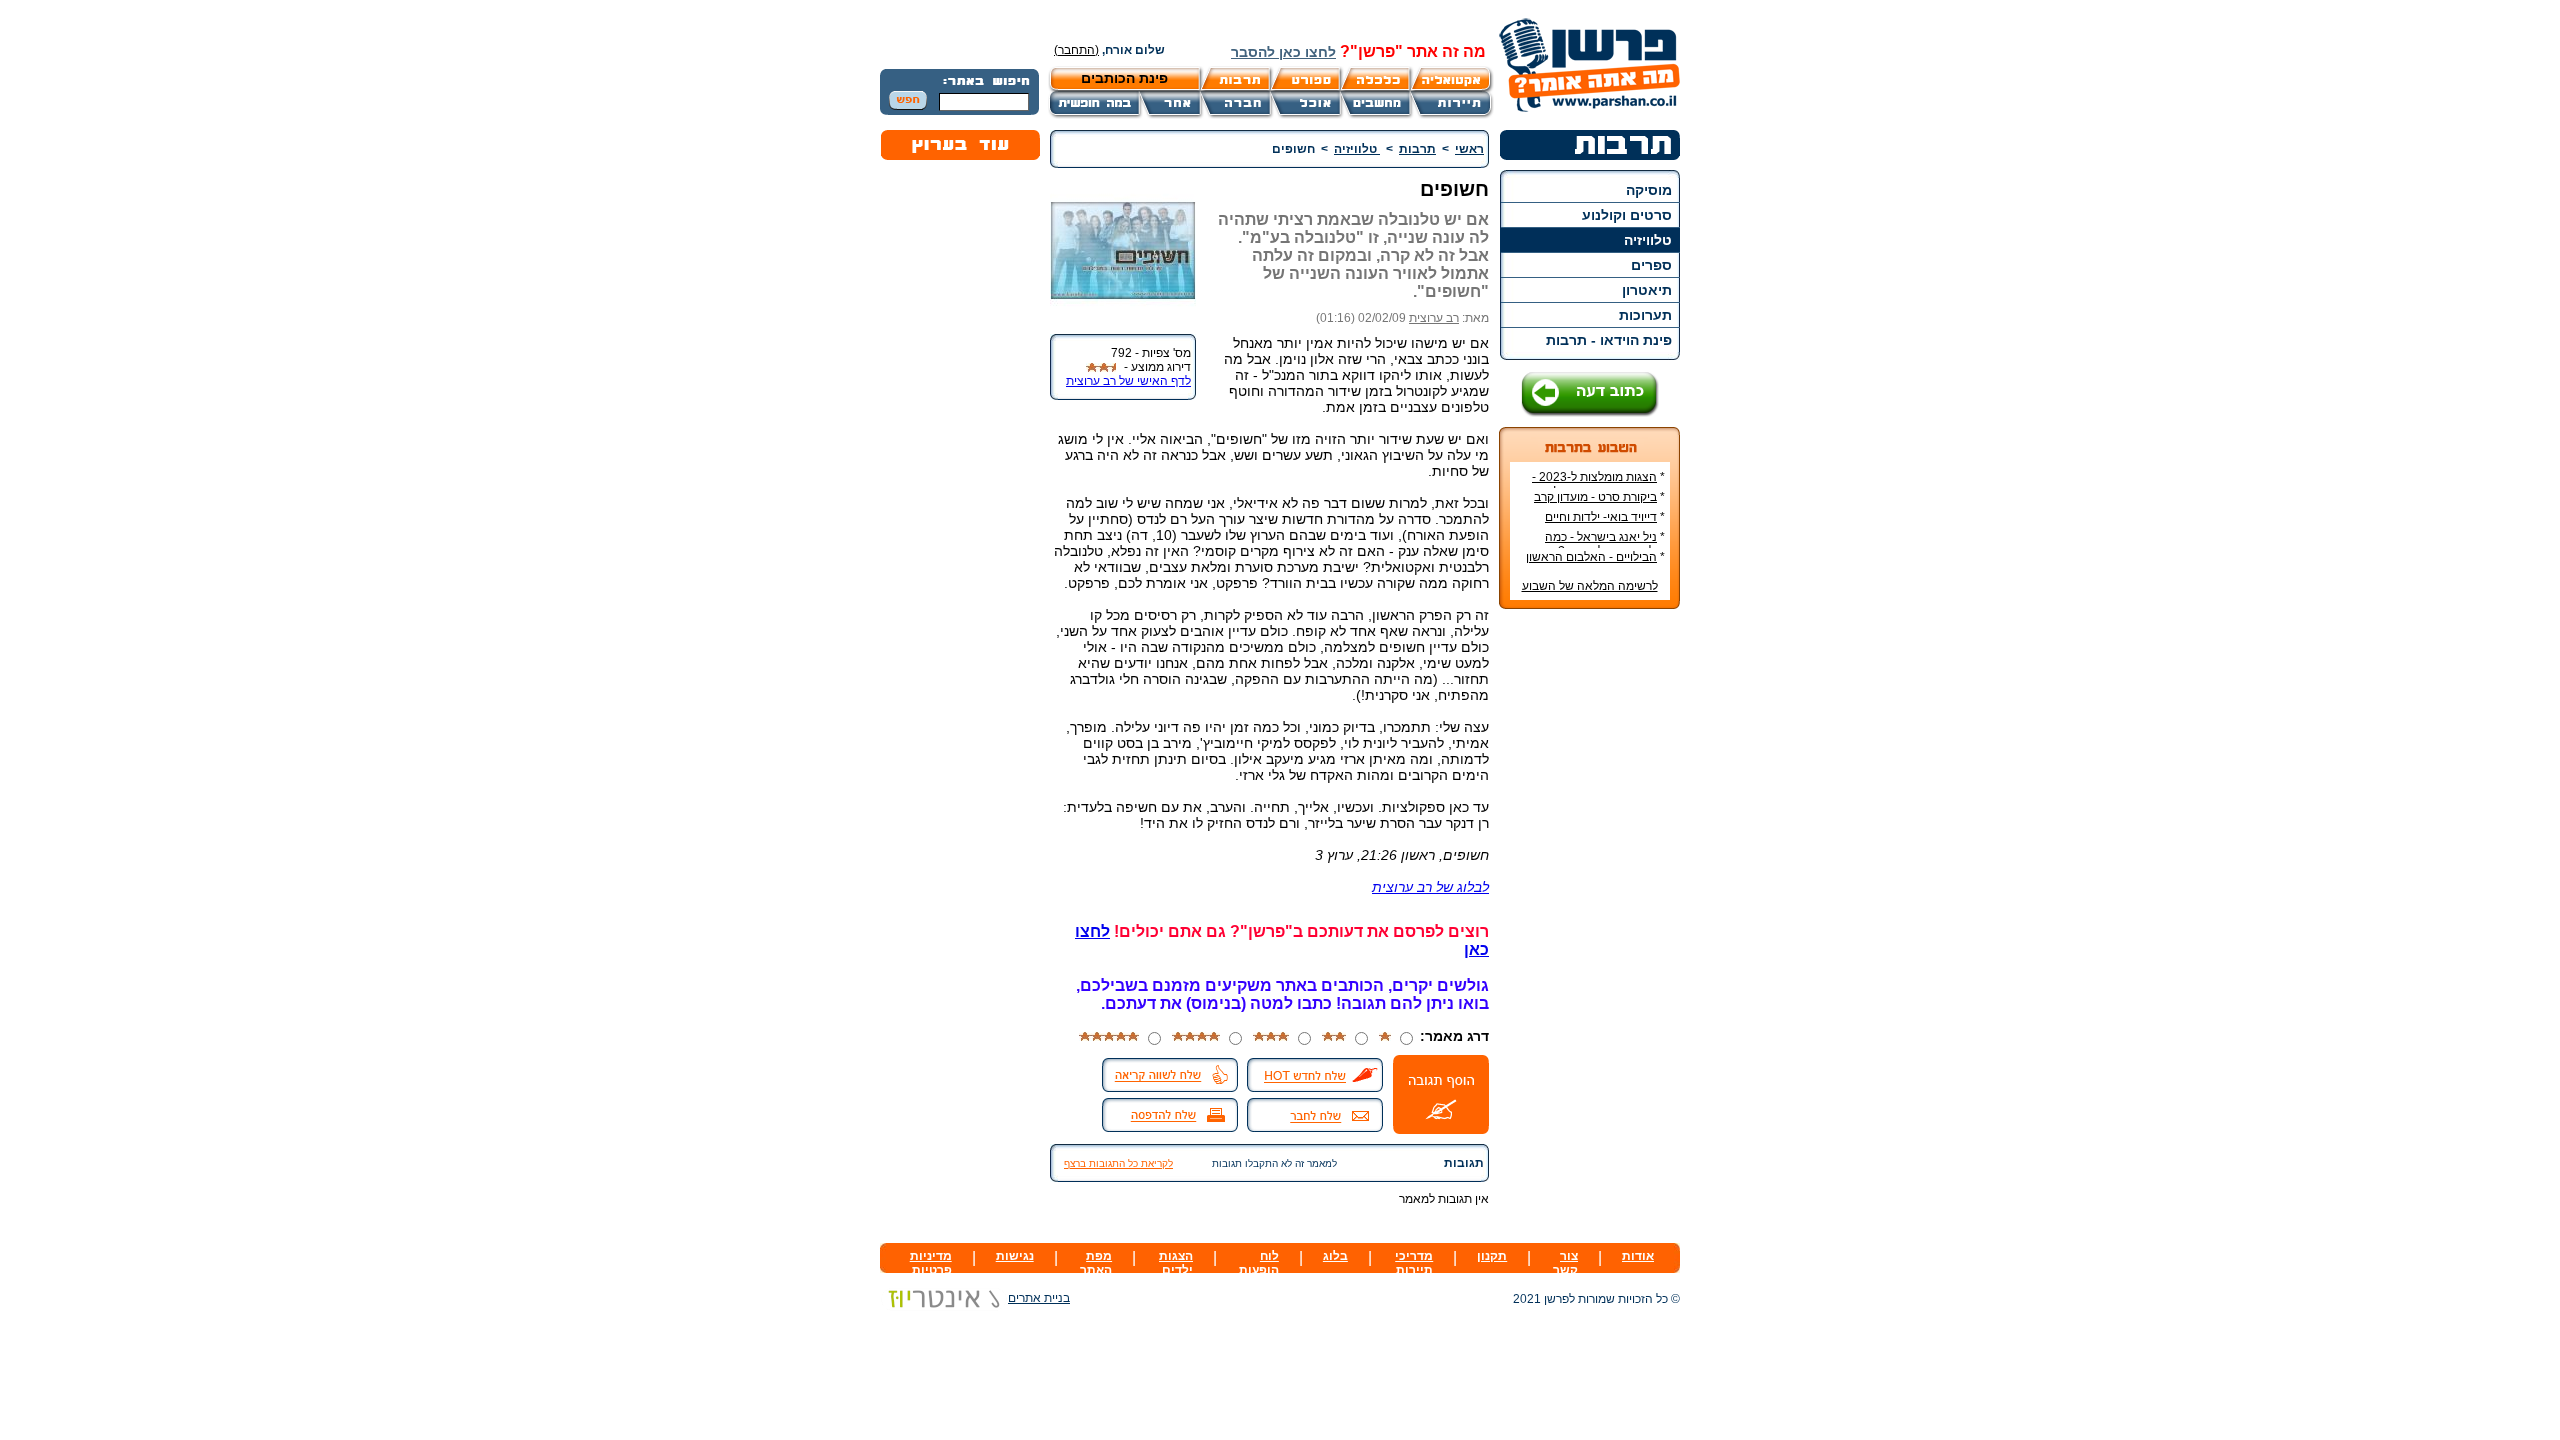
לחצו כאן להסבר (1283, 52)
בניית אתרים (1039, 1298)
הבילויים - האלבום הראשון (1591, 557)
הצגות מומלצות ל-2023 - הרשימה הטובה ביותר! (1598, 484)
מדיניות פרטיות (931, 1263)
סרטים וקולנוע (1627, 215)
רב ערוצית (1434, 318)
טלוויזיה (1648, 240)
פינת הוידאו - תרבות (1609, 340)
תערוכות (1645, 315)
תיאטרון (1647, 290)
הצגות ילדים (1176, 1263)
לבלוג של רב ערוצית (1430, 887)
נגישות (1015, 1256)
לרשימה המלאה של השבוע (1590, 586)
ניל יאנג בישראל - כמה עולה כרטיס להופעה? (1605, 544)
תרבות (1417, 149)
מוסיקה (1649, 190)
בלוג (1335, 1256)
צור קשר (1565, 1263)
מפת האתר (1096, 1263)
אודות (1638, 1256)
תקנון (1492, 1256)
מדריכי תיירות (1414, 1263)
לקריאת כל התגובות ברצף (1118, 1163)
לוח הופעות (1259, 1263)
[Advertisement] (1590, 923)
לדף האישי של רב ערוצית (1128, 381)
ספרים (1651, 265)
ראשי (1469, 149)
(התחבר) (1076, 50)
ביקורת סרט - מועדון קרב (1595, 497)
